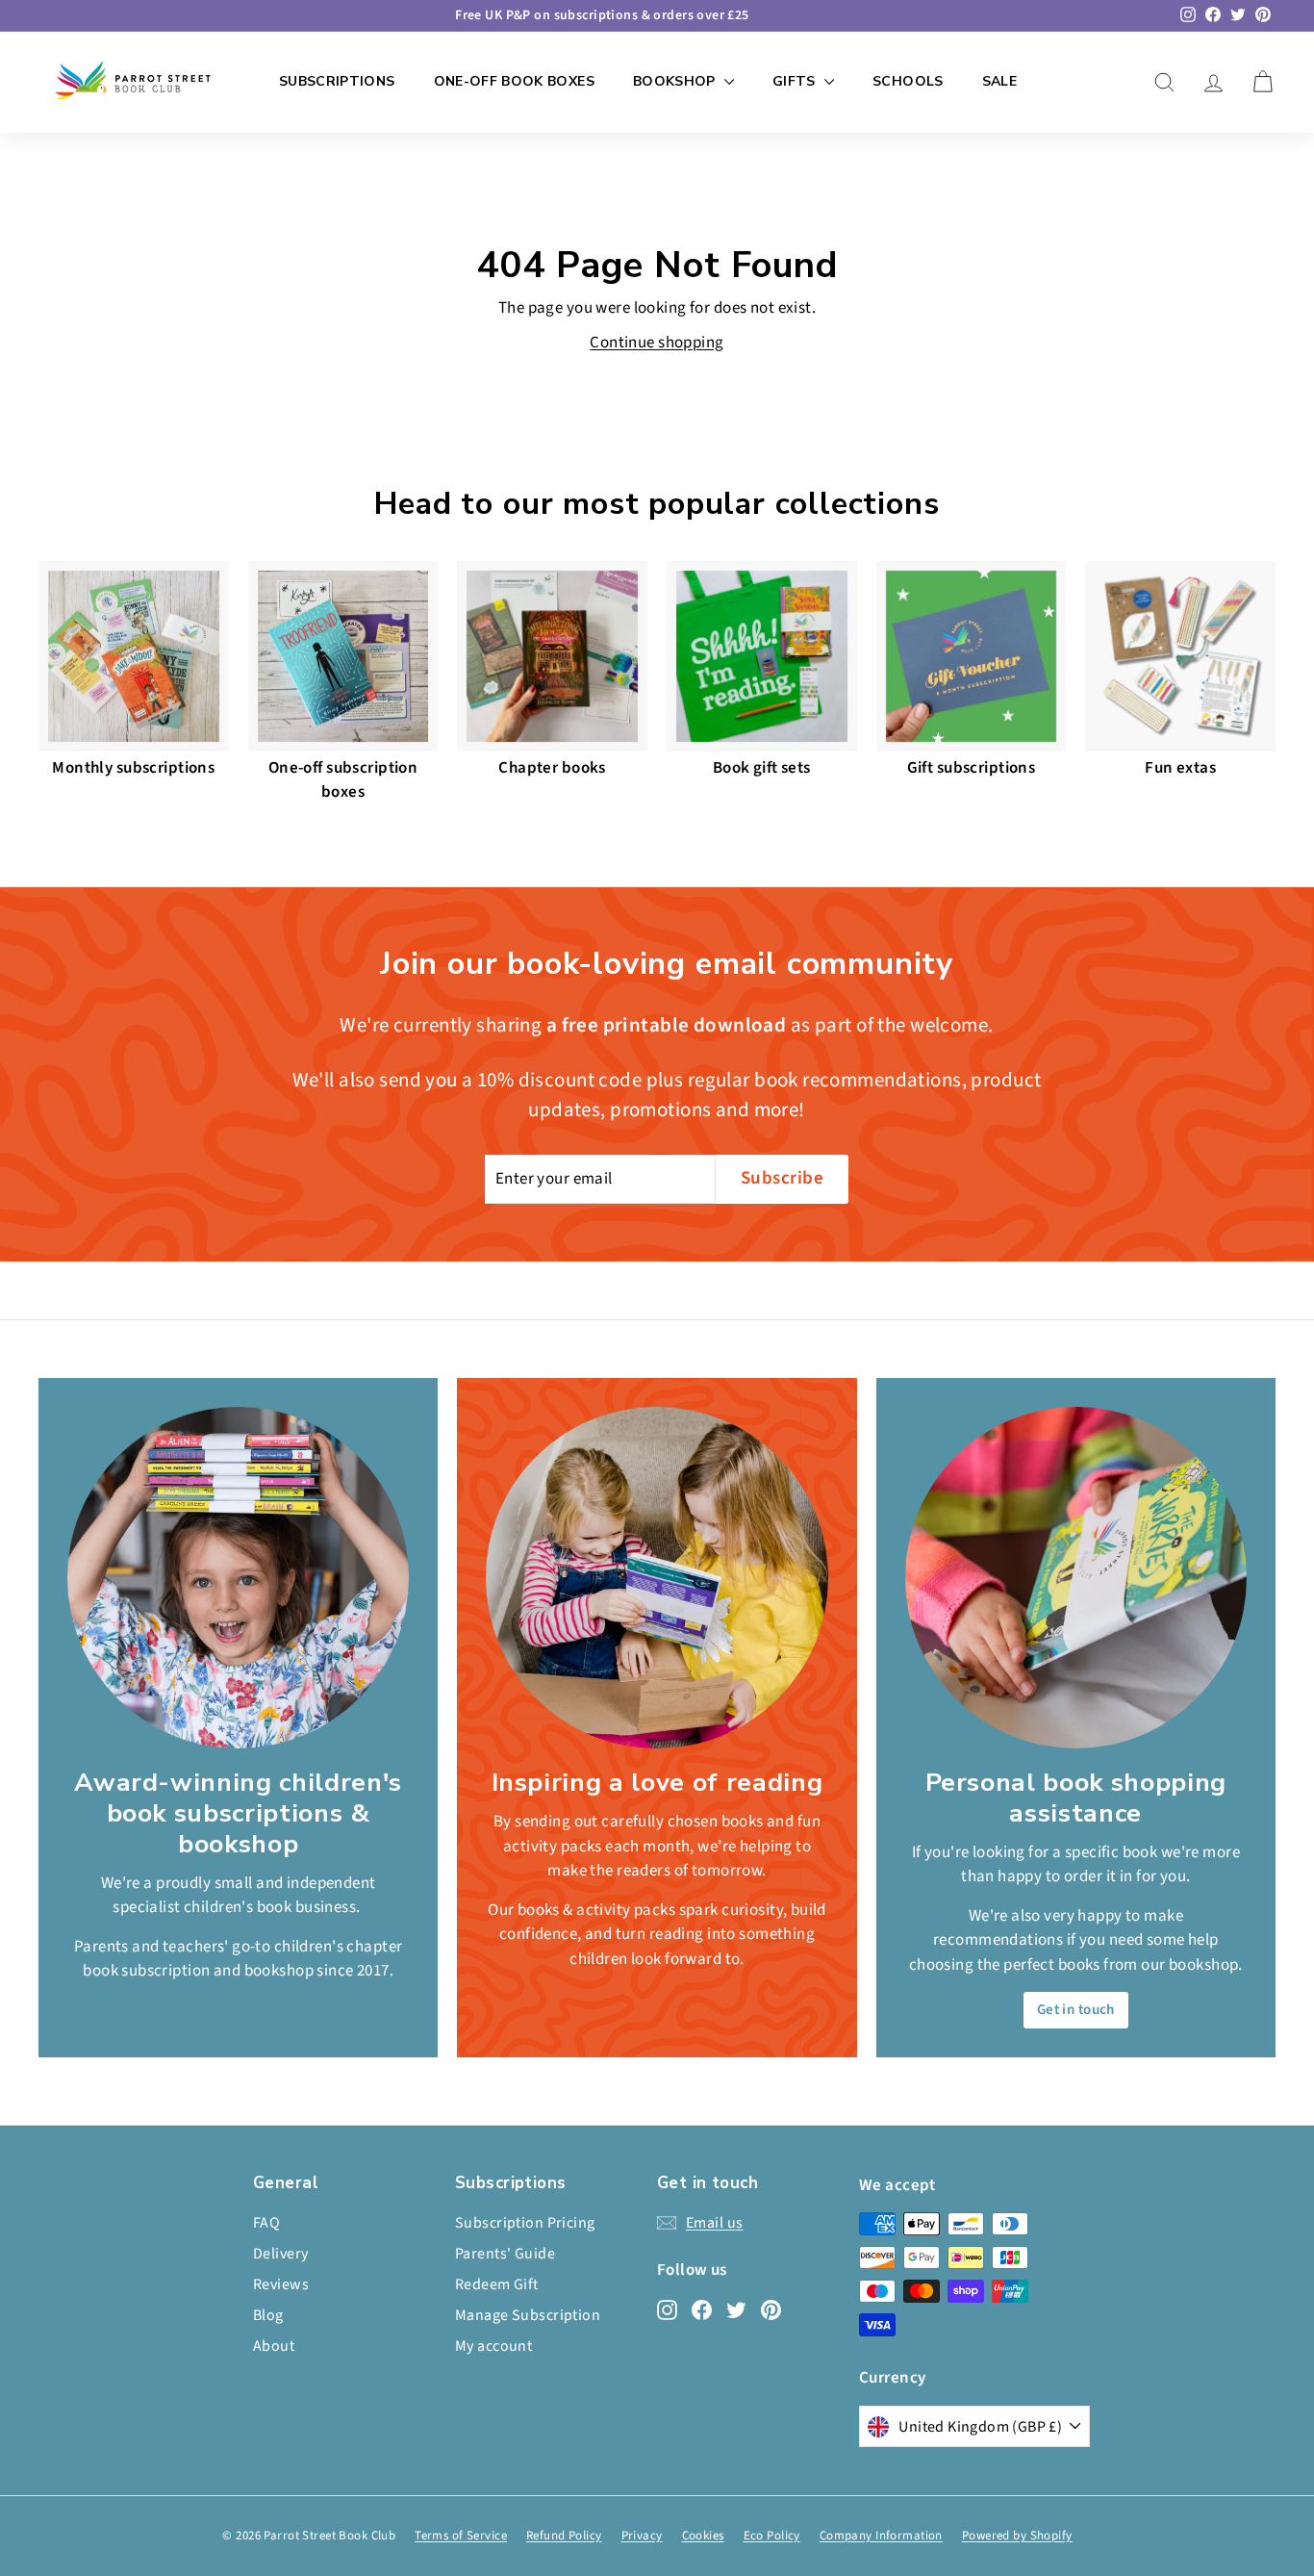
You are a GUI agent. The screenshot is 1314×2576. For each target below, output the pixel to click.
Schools (908, 81)
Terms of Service (461, 2536)
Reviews (281, 2284)
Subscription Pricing (525, 2223)
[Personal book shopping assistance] (1076, 1578)
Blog (268, 2315)
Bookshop (676, 81)
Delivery (280, 2254)
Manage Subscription (528, 2315)
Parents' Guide (505, 2254)
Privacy (642, 2536)
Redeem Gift (497, 2284)
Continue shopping (657, 343)
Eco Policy (772, 2536)
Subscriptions (337, 81)
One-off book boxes (514, 81)
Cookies (703, 2536)
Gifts (796, 81)
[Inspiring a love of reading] (657, 1578)
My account (493, 2346)
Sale (999, 81)
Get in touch (1076, 2010)
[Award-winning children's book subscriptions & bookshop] (238, 1578)
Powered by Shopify (1017, 2536)
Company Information (881, 2536)
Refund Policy (564, 2536)
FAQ (266, 2223)
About (274, 2346)
